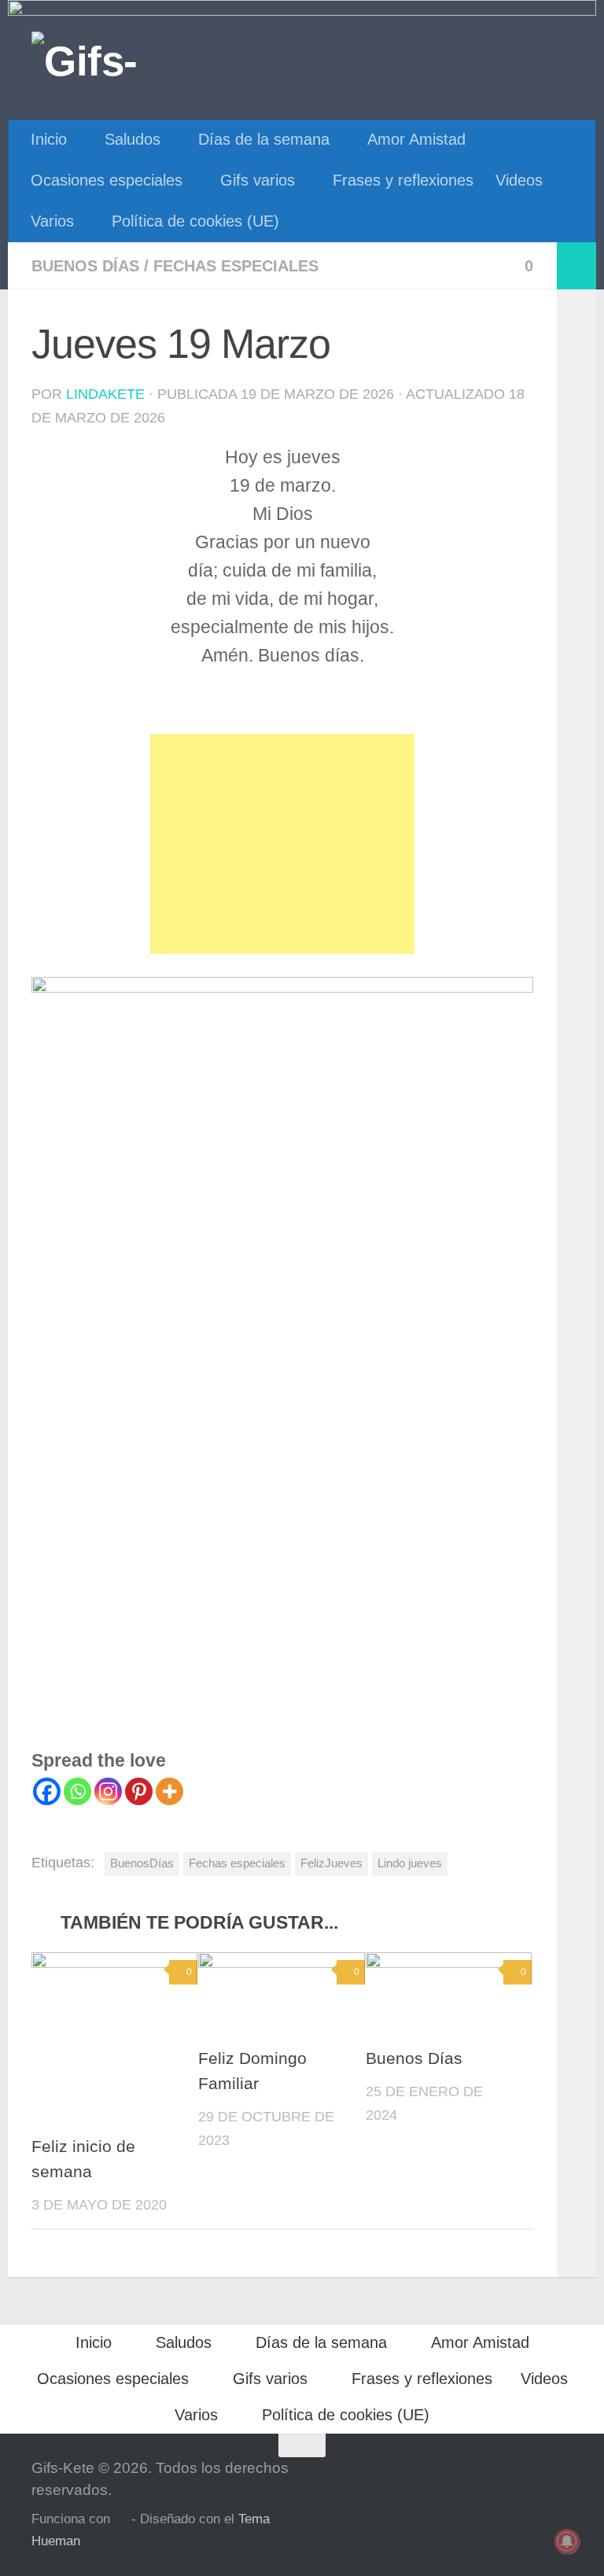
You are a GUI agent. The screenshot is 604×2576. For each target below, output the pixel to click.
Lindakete (105, 394)
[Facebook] (47, 1791)
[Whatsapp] (77, 1791)
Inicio (49, 139)
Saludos (133, 139)
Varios (52, 221)
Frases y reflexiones (403, 180)
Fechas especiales (236, 266)
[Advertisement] (282, 844)
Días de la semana (264, 139)
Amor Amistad (416, 139)
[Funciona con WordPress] (121, 2520)
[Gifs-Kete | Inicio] (112, 59)
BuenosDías (142, 1863)
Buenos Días (414, 2058)
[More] (169, 1791)
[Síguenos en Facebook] (562, 2476)
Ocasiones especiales (107, 180)
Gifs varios (258, 180)
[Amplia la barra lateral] (576, 266)
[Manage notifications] (567, 2541)
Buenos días (85, 266)
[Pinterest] (139, 1791)
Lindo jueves (410, 1863)
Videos (519, 180)
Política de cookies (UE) (195, 221)
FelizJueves (331, 1863)
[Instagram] (108, 1791)
